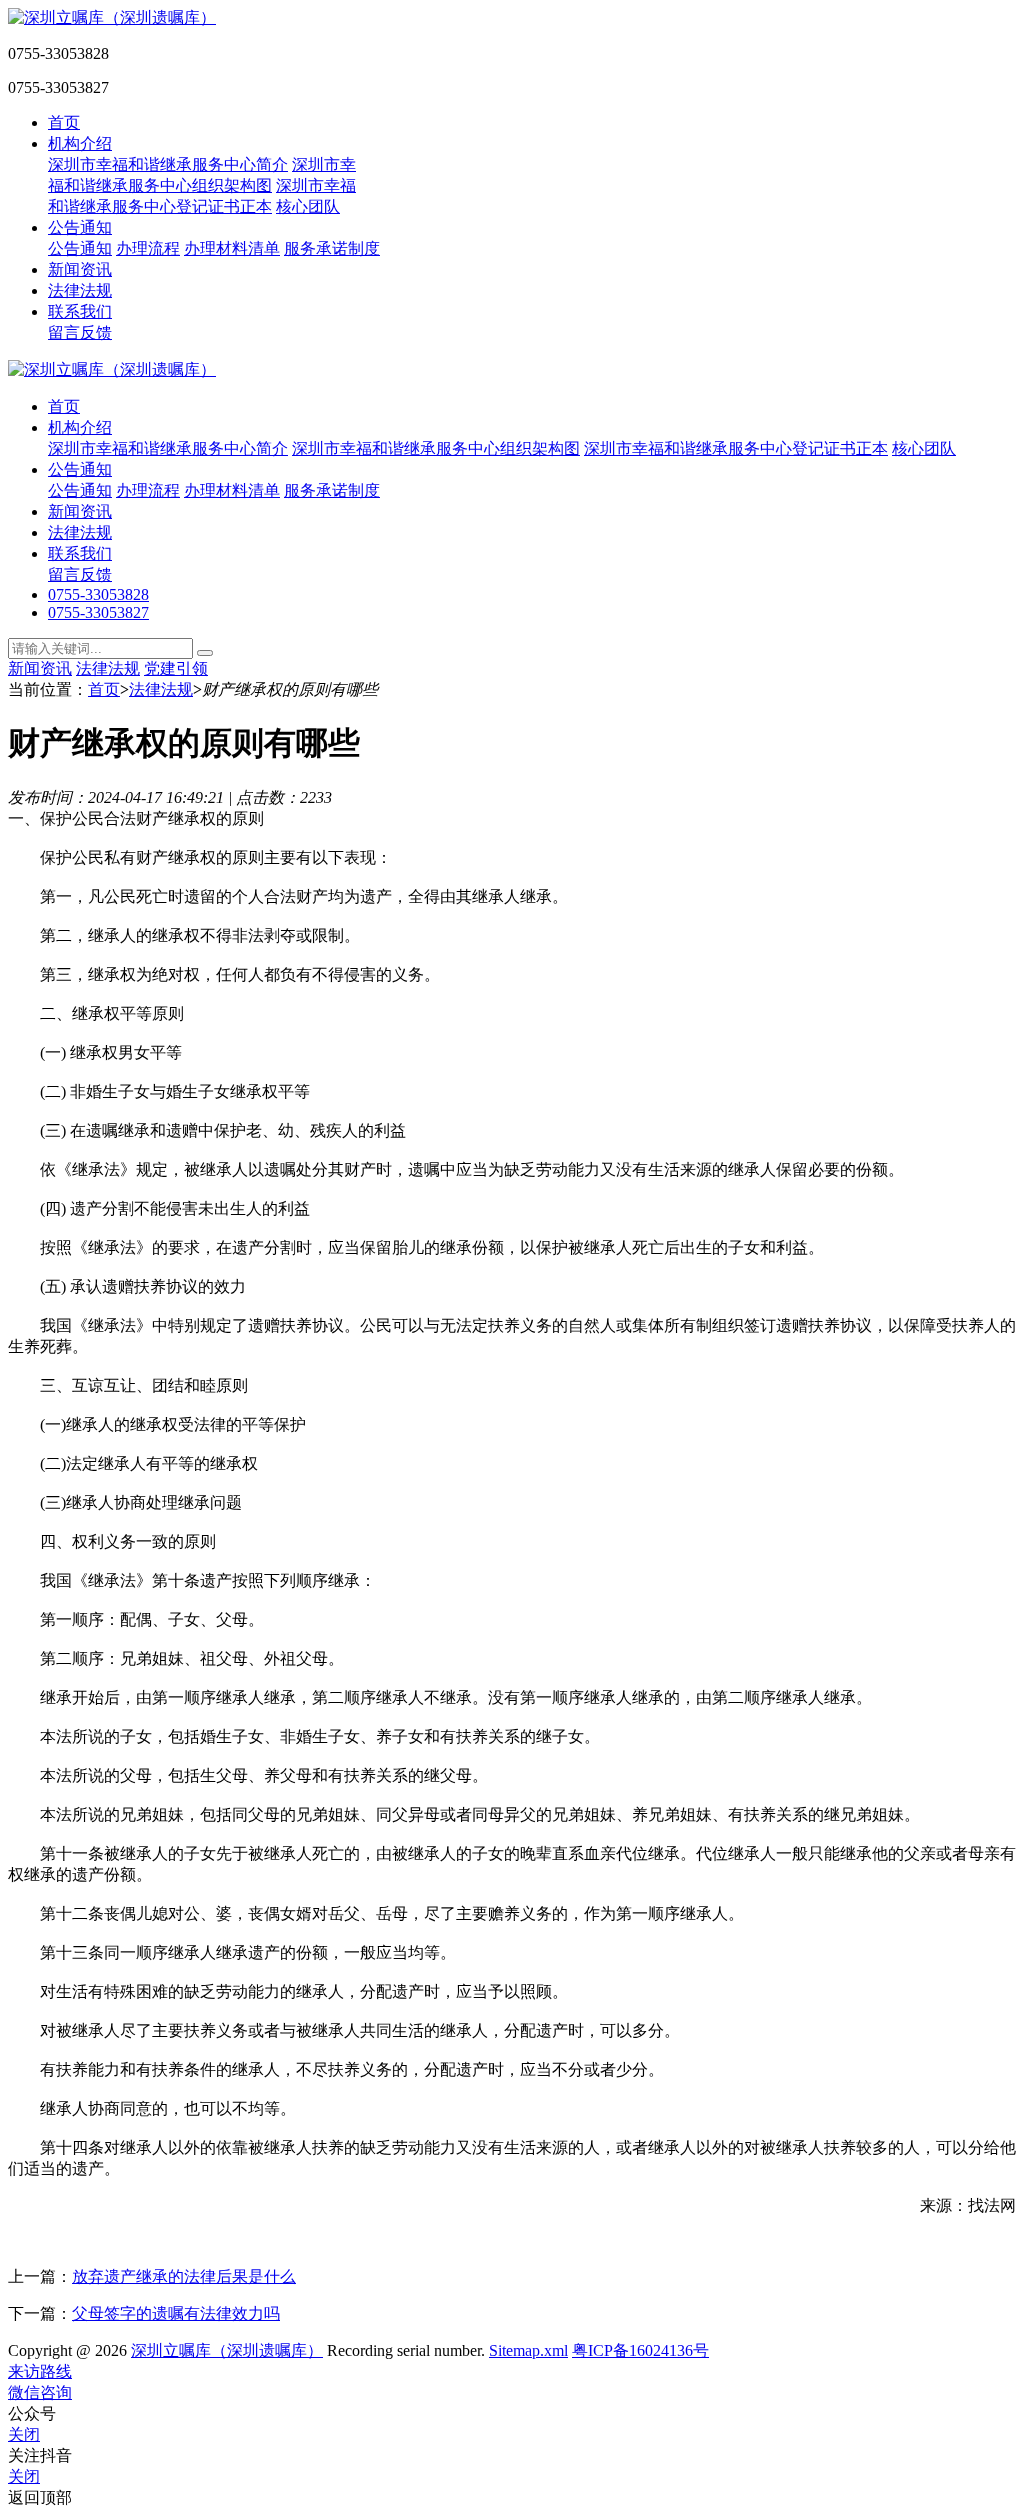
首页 (64, 122)
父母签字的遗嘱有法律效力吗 (176, 2313)
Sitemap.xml (528, 2350)
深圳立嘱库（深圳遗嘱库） (227, 2350)
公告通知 (80, 227)
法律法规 (80, 290)
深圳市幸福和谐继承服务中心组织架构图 (436, 448)
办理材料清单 (232, 248)
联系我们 (80, 311)
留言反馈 (80, 332)
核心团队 (308, 206)
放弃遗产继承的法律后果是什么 (184, 2276)
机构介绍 (80, 143)
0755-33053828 (98, 594)
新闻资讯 (80, 269)
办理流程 (148, 248)
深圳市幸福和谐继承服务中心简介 (168, 164)
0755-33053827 (98, 612)
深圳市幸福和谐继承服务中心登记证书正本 (736, 448)
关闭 (24, 2434)
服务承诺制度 (332, 248)
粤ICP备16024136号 (640, 2350)
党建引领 (176, 668)
